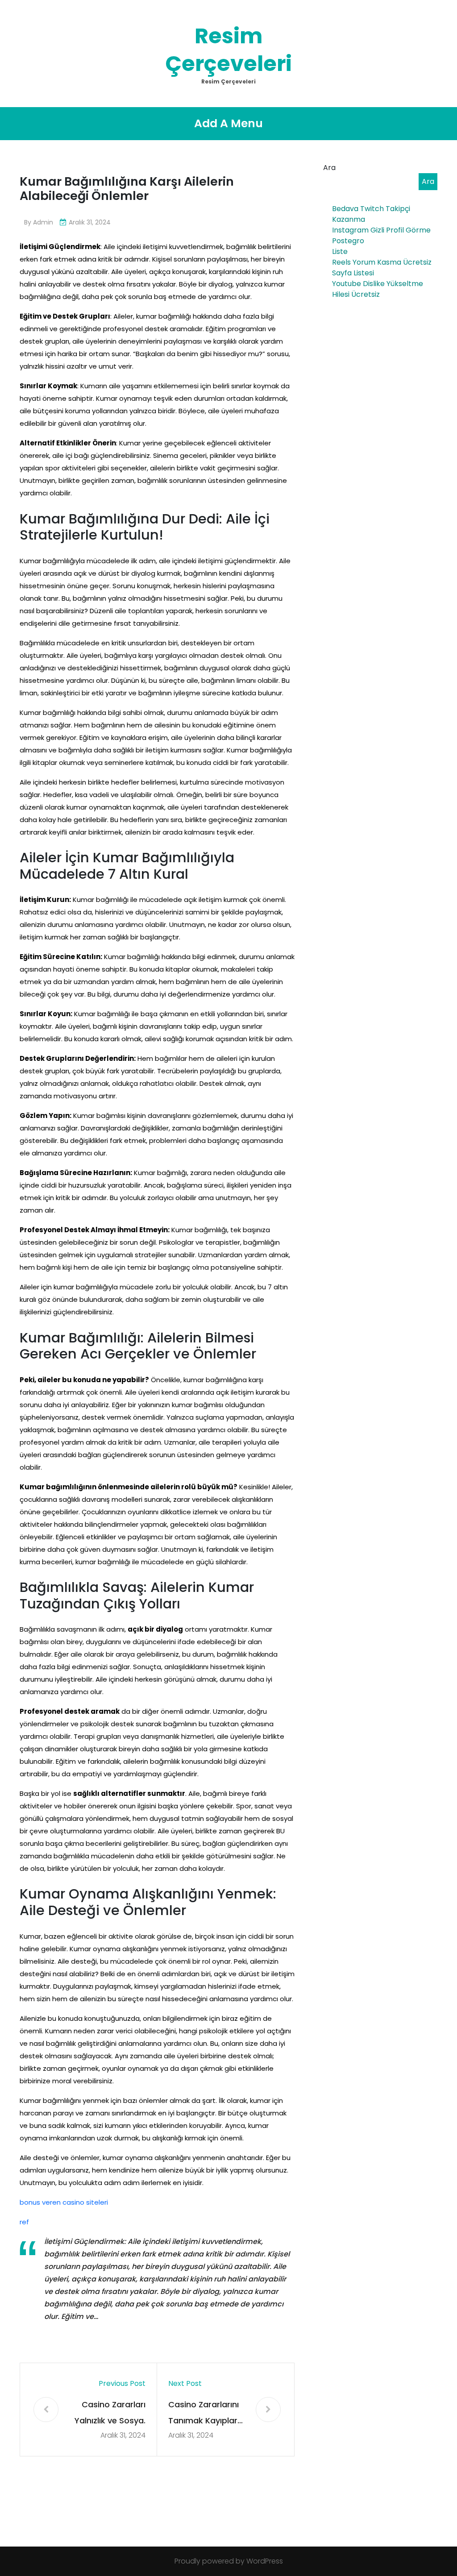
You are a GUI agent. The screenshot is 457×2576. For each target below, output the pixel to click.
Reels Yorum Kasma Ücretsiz (382, 262)
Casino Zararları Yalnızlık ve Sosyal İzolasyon (110, 2414)
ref (24, 2222)
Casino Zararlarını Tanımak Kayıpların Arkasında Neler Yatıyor (206, 2414)
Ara (329, 168)
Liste (340, 251)
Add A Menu (228, 123)
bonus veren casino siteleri (64, 2202)
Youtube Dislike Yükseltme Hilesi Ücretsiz (378, 289)
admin (43, 222)
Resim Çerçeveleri (228, 50)
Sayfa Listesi (353, 273)
